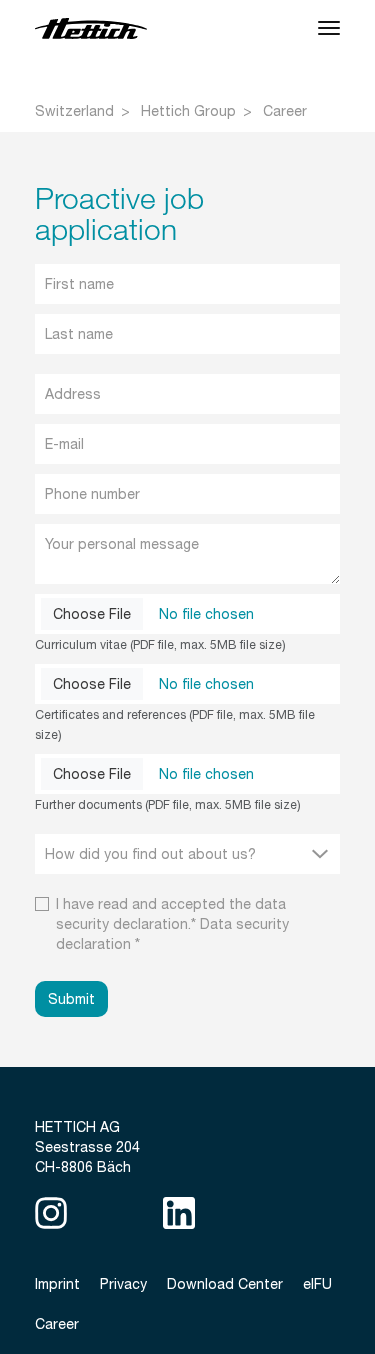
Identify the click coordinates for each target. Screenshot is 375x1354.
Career (285, 111)
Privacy (123, 1284)
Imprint (57, 1284)
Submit (71, 999)
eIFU (317, 1284)
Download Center (225, 1284)
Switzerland (74, 111)
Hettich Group (188, 111)
